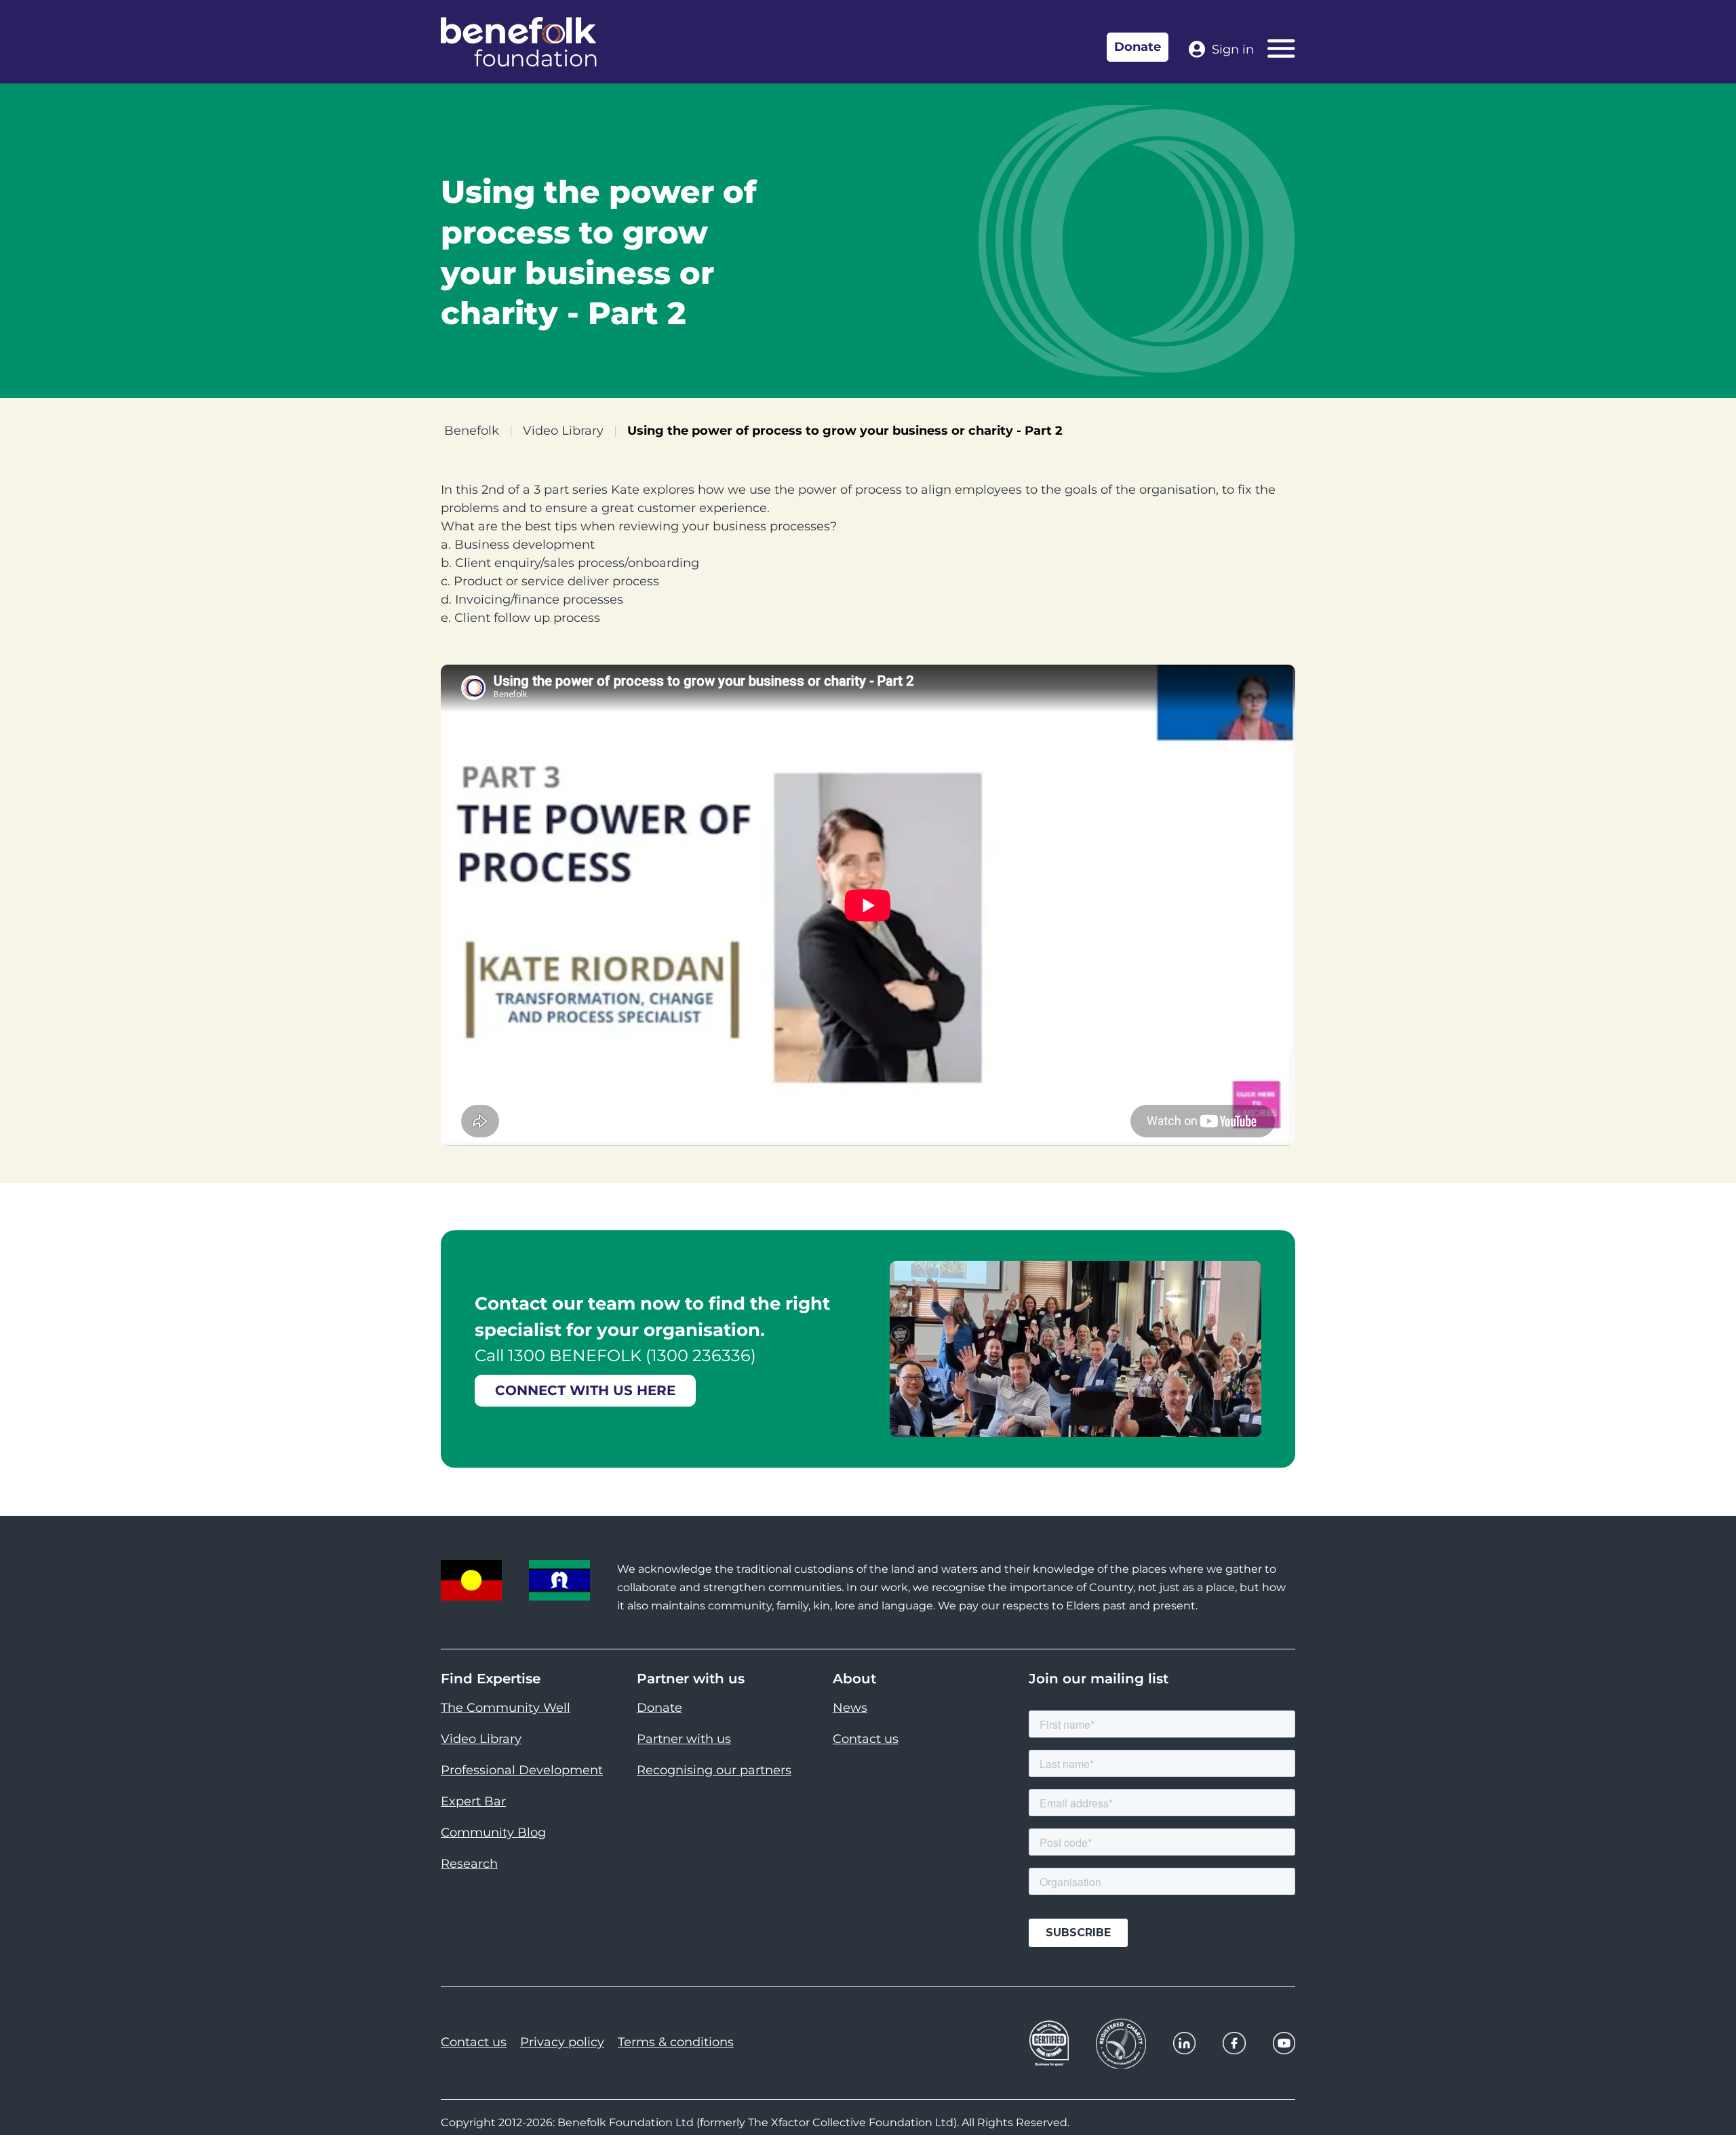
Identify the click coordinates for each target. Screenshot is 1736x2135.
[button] (1709, 2094)
